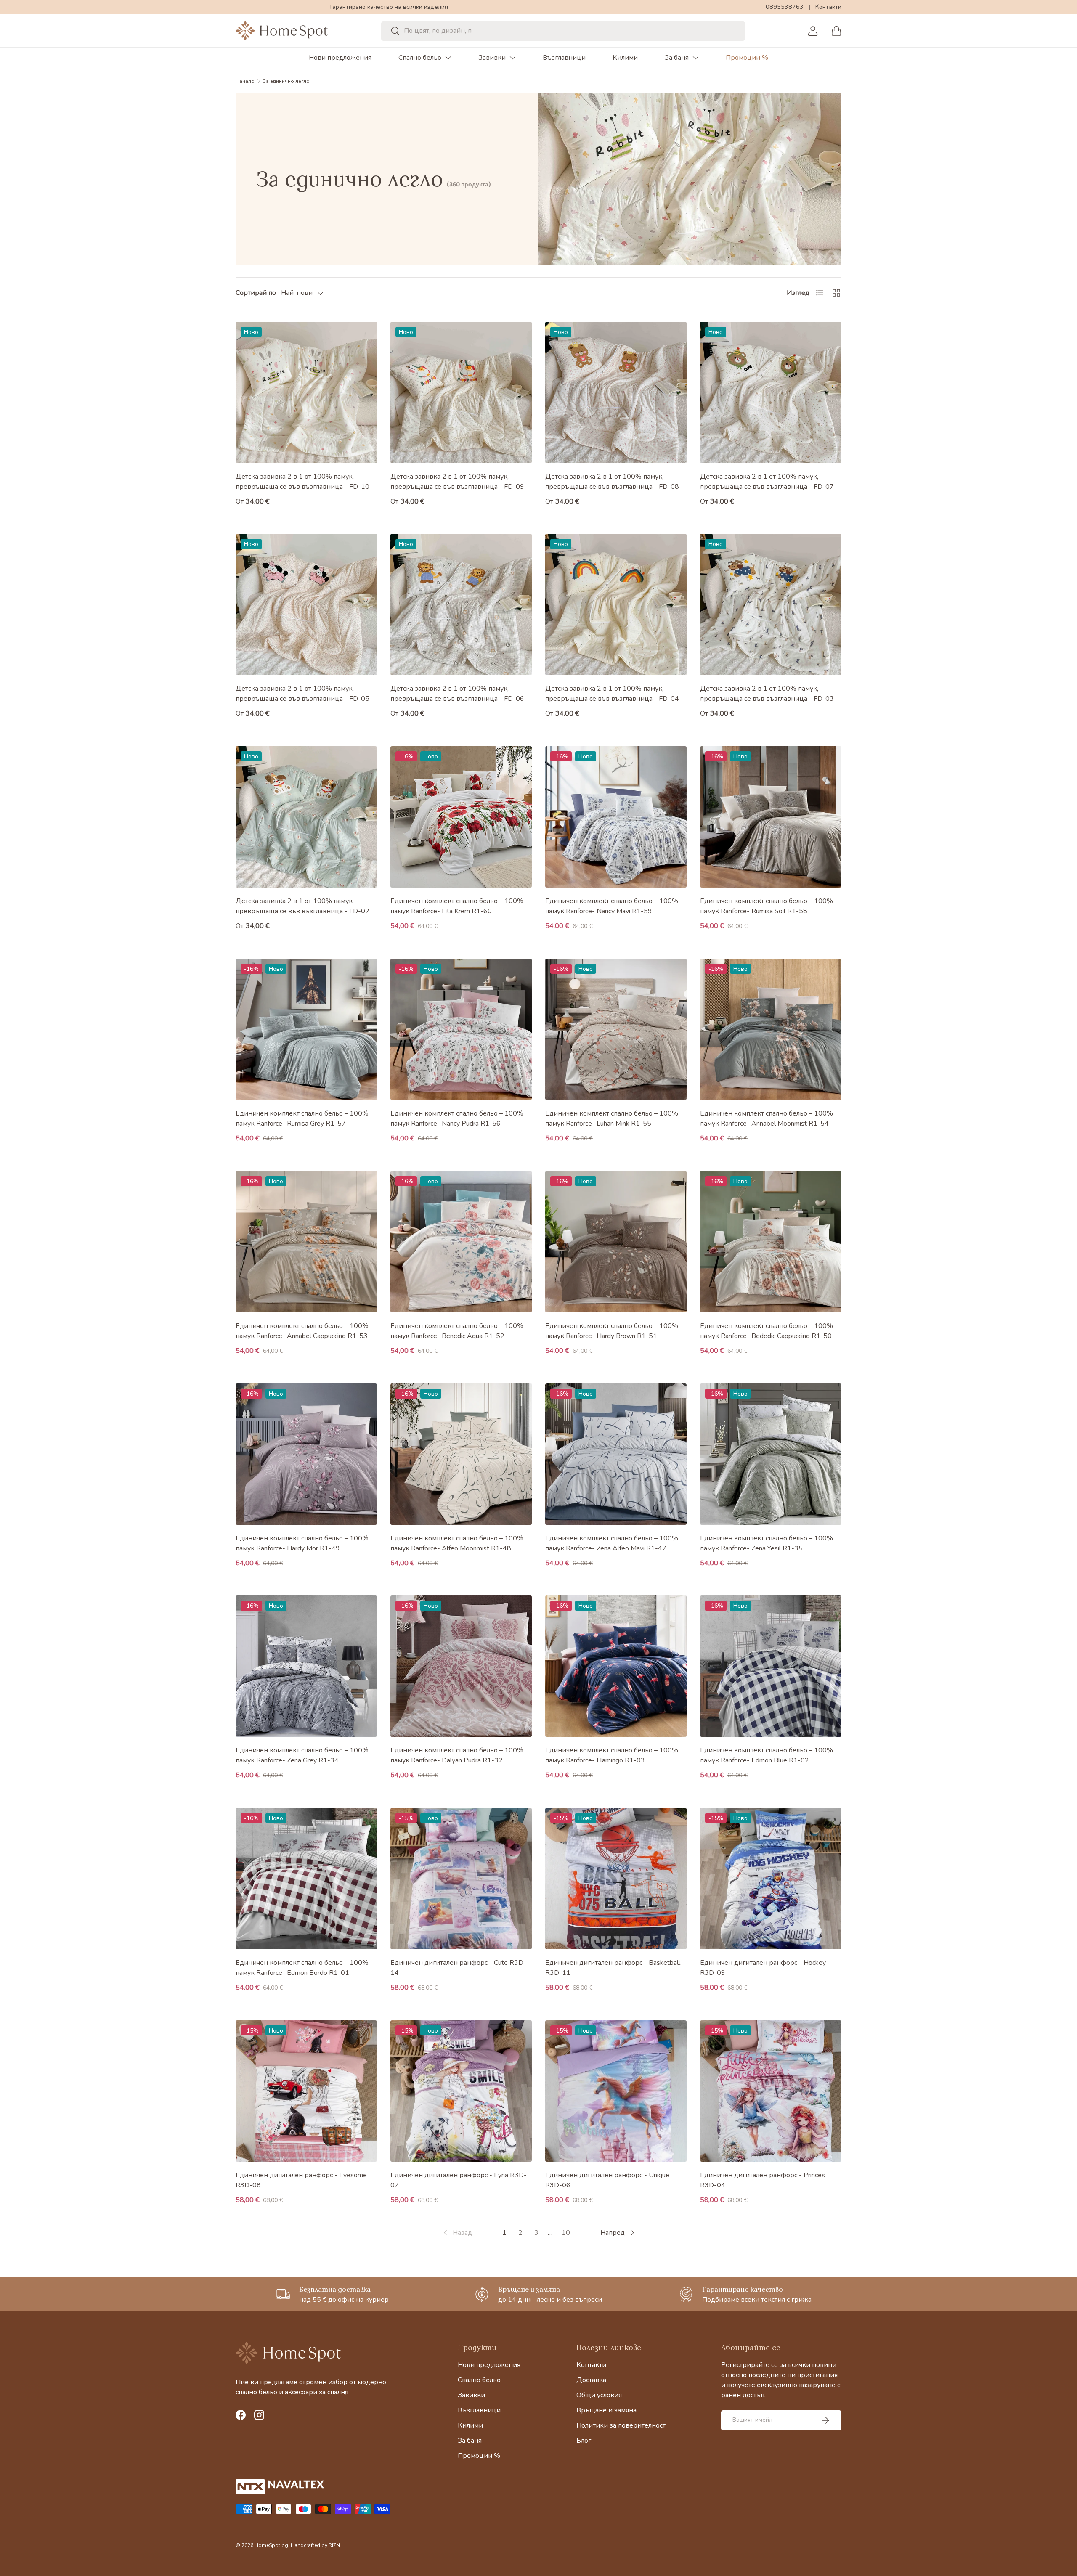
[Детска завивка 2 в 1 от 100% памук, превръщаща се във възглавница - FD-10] (306, 392)
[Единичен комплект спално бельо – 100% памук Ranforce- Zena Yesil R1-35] (771, 1454)
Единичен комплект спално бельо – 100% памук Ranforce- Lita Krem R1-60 (457, 906)
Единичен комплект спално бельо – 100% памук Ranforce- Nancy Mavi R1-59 (612, 906)
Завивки (492, 58)
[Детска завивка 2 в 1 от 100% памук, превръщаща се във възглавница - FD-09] (461, 392)
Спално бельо (420, 58)
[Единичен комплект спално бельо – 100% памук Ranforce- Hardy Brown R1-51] (616, 1242)
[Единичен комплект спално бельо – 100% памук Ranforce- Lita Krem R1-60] (461, 817)
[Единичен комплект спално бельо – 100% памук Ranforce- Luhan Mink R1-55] (616, 1029)
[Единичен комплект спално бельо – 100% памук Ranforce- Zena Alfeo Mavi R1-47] (616, 1454)
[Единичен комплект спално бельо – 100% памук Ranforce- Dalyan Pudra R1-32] (461, 1666)
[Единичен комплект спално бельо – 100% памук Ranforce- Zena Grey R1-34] (306, 1666)
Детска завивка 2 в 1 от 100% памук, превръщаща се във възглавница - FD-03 (767, 694)
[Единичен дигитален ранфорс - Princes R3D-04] (771, 2091)
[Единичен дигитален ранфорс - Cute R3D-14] (461, 1879)
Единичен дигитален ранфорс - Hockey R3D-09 (763, 1968)
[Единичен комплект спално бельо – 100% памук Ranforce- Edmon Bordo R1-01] (306, 1879)
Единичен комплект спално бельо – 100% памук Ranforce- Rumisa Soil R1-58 (767, 906)
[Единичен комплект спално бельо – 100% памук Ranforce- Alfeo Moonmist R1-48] (461, 1454)
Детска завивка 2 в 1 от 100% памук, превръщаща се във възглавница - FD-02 (302, 906)
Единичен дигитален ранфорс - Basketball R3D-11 (613, 1968)
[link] (457, 2233)
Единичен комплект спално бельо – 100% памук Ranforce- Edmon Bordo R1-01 (302, 1968)
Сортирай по (256, 293)
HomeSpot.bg (271, 2545)
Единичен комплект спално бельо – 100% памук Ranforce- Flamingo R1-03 (612, 1755)
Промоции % (747, 58)
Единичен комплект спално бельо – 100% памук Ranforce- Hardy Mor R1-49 (302, 1543)
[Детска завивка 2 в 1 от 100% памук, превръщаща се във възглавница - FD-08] (616, 392)
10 (566, 2233)
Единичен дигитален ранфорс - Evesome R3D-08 (301, 2180)
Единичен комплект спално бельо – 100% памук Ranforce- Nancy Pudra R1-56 (457, 1118)
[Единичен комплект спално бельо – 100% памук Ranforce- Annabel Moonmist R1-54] (771, 1029)
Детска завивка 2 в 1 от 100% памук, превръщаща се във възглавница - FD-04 (612, 694)
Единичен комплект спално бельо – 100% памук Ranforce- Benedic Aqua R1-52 (457, 1331)
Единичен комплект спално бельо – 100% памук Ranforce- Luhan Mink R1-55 (612, 1118)
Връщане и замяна (606, 2410)
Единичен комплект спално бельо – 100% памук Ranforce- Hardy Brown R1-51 (612, 1331)
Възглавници (564, 58)
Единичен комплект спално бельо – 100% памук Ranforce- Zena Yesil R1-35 (767, 1543)
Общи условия (599, 2395)
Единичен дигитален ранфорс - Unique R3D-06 (607, 2180)
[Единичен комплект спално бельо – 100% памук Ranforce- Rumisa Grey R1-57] (306, 1029)
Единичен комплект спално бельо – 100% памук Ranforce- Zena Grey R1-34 (302, 1755)
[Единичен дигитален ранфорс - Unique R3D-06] (616, 2091)
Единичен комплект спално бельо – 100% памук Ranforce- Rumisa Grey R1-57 (302, 1118)
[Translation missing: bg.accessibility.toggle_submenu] (448, 58)
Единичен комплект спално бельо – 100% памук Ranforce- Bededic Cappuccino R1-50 (767, 1331)
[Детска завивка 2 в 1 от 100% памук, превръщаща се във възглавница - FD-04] (616, 604)
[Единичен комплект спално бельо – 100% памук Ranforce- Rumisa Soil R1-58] (771, 817)
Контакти (828, 7)
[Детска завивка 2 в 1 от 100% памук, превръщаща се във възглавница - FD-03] (771, 604)
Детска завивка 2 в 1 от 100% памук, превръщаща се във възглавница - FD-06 (457, 694)
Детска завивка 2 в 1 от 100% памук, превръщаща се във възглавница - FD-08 (612, 482)
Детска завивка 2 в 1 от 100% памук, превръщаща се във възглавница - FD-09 (457, 482)
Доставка (591, 2380)
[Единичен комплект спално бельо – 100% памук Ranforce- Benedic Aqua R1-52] (461, 1242)
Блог (584, 2441)
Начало (245, 81)
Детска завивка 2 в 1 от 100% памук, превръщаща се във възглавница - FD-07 (767, 482)
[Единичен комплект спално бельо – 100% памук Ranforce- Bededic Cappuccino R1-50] (771, 1242)
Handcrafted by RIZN (315, 2545)
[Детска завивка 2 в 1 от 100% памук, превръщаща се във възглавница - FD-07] (771, 392)
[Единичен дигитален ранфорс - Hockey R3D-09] (771, 1879)
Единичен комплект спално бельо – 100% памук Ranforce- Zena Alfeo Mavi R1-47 (612, 1543)
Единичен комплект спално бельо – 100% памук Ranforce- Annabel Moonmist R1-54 (767, 1118)
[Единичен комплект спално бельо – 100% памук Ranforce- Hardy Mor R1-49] (306, 1454)
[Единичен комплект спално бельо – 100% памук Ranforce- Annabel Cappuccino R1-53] (306, 1242)
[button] (836, 31)
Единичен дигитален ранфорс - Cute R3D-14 (458, 1968)
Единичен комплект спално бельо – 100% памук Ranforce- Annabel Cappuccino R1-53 (302, 1331)
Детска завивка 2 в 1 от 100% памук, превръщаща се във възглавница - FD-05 (302, 694)
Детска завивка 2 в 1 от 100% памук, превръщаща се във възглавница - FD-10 (302, 482)
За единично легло (286, 81)
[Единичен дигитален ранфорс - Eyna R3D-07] (461, 2091)
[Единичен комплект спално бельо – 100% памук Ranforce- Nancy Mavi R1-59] (616, 817)
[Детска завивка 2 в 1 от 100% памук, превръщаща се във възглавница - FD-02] (306, 817)
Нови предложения (340, 58)
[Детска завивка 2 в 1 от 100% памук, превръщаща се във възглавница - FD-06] (461, 604)
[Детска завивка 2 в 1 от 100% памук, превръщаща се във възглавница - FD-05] (306, 604)
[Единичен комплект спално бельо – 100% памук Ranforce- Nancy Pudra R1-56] (461, 1029)
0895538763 (785, 7)
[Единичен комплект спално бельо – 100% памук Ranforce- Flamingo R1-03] (616, 1666)
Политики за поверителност (621, 2425)
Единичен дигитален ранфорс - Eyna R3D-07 (459, 2180)
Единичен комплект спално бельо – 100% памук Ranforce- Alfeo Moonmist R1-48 (457, 1543)
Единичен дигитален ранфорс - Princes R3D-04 (763, 2180)
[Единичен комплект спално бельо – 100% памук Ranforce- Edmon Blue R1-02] (771, 1666)
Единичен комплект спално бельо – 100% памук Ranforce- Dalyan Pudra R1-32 (457, 1755)
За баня (677, 58)
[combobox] (563, 31)
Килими (625, 58)
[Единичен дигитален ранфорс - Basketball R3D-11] (616, 1879)
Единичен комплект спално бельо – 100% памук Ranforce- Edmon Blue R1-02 (767, 1755)
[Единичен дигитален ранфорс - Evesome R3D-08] (306, 2091)
